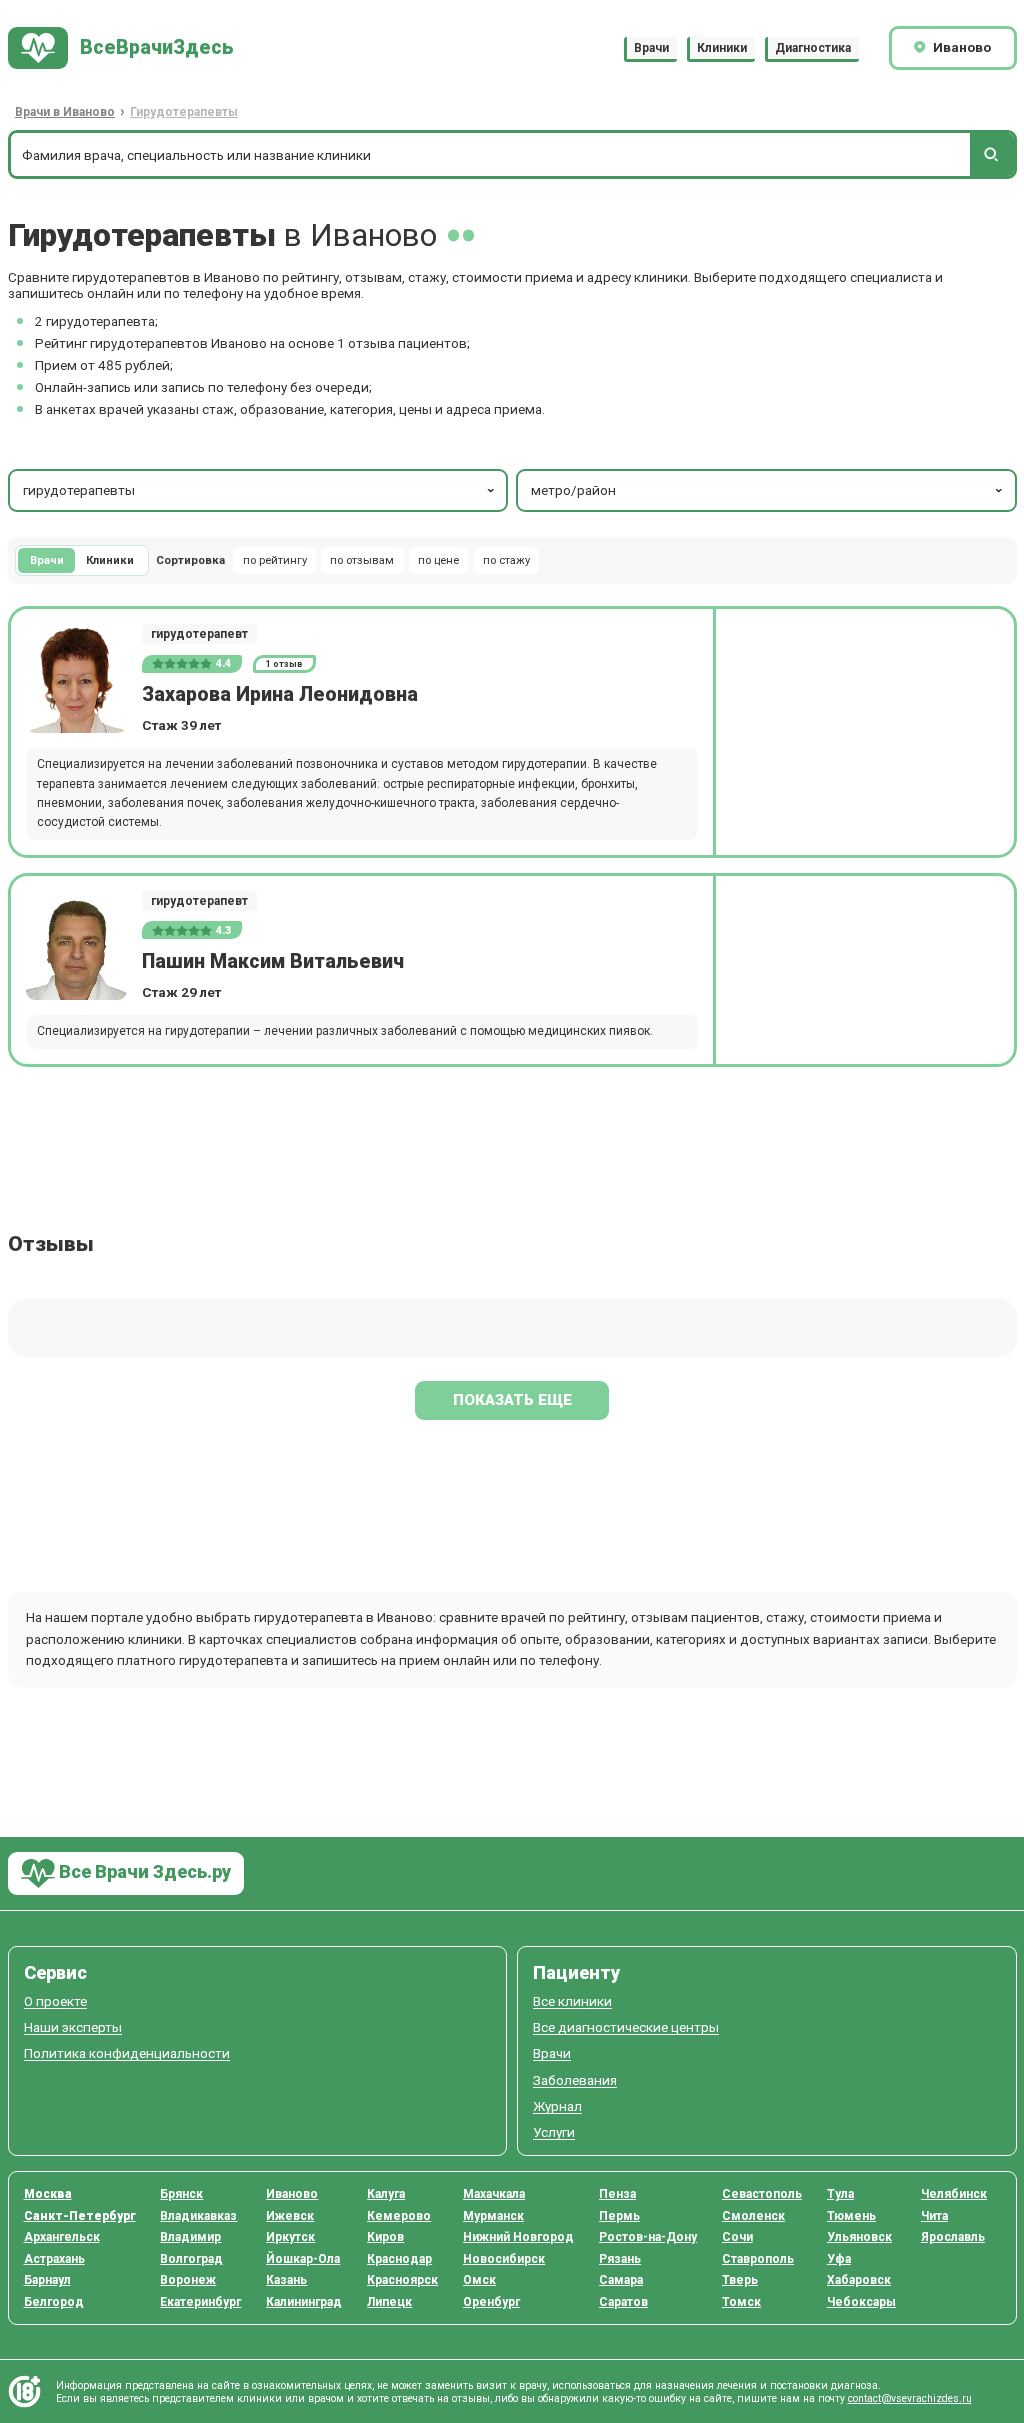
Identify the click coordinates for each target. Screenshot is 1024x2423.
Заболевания (575, 2080)
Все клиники (572, 2001)
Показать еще (512, 1400)
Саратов (623, 2302)
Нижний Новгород (518, 2237)
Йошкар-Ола (303, 2259)
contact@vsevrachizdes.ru (910, 2398)
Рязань (620, 2259)
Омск (479, 2280)
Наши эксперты (73, 2027)
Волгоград (191, 2259)
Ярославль (953, 2237)
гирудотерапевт (199, 634)
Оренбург (491, 2302)
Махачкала (494, 2194)
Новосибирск (504, 2259)
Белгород (54, 2302)
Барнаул (47, 2280)
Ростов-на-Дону (648, 2237)
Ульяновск (859, 2237)
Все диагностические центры (626, 2027)
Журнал (557, 2106)
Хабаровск (859, 2280)
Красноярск (402, 2280)
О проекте (55, 2001)
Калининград (304, 2302)
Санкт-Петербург (80, 2216)
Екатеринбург (200, 2302)
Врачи (651, 48)
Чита (934, 2216)
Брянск (181, 2194)
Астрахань (54, 2259)
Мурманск (493, 2216)
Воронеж (188, 2280)
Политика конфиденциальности (127, 2053)
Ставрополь (758, 2259)
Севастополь (762, 2194)
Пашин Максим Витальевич (273, 961)
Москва (48, 2194)
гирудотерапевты (79, 490)
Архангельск (62, 2237)
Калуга (386, 2194)
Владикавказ (198, 2216)
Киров (385, 2237)
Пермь (619, 2216)
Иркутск (290, 2237)
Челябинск (954, 2194)
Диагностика (813, 48)
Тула (840, 2194)
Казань (286, 2280)
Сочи (737, 2237)
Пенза (617, 2194)
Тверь (740, 2280)
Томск (741, 2302)
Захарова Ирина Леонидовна (280, 694)
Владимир (190, 2237)
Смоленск (753, 2216)
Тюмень (851, 2216)
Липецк (389, 2302)
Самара (621, 2280)
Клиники (722, 48)
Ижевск (290, 2216)
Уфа (839, 2259)
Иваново (292, 2194)
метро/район (573, 490)
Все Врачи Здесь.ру (143, 1871)
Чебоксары (861, 2302)
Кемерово (399, 2216)
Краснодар (399, 2259)
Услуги (554, 2132)
